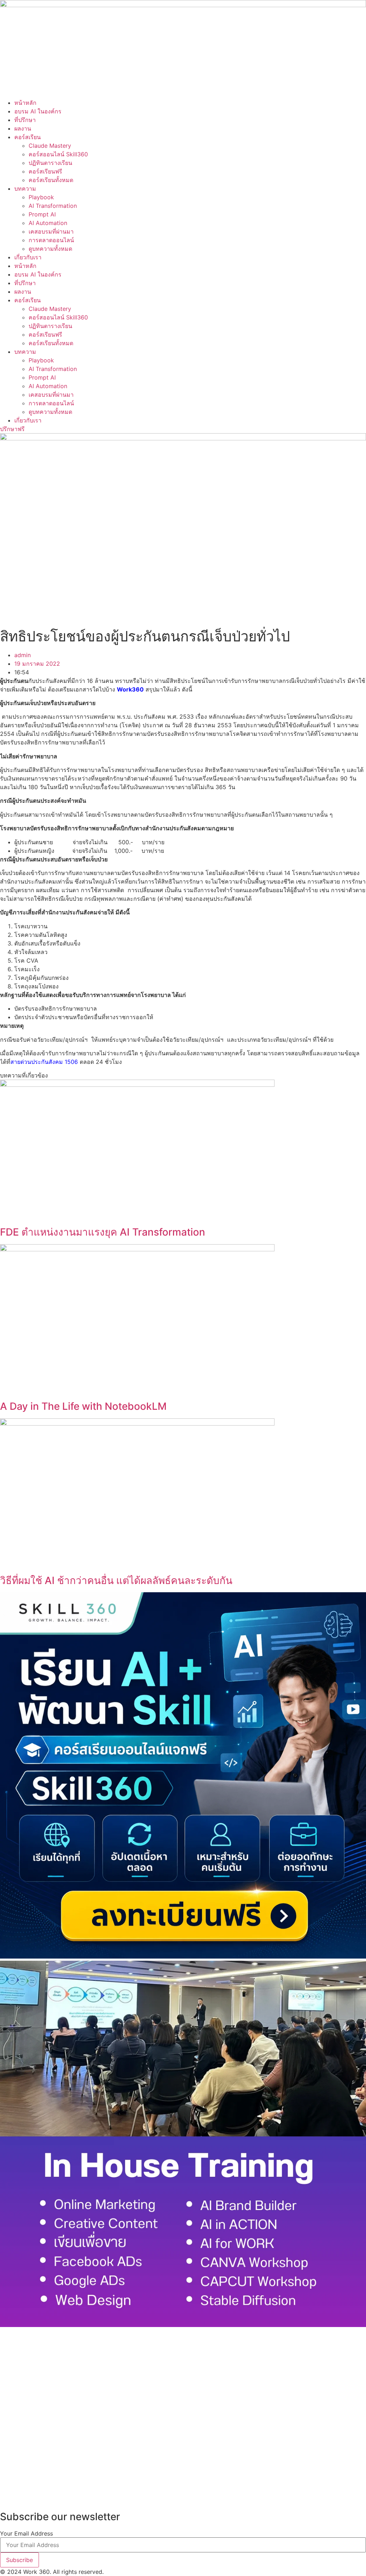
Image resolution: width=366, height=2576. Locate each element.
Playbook (41, 197)
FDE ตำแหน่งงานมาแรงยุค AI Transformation (103, 1232)
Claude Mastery (50, 146)
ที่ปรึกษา (25, 120)
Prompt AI (42, 214)
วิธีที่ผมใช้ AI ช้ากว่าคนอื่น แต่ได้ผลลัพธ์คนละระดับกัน (116, 1580)
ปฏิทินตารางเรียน (50, 163)
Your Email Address (26, 2533)
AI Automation (48, 223)
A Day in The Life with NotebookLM (83, 1406)
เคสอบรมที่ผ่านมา (51, 231)
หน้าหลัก (25, 103)
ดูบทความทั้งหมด (50, 249)
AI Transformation (53, 206)
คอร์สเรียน (28, 137)
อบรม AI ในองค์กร (38, 111)
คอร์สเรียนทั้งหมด (51, 180)
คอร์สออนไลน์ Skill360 (58, 154)
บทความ (25, 189)
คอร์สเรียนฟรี (45, 171)
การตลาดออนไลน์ (51, 240)
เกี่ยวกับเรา (28, 257)
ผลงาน (23, 128)
